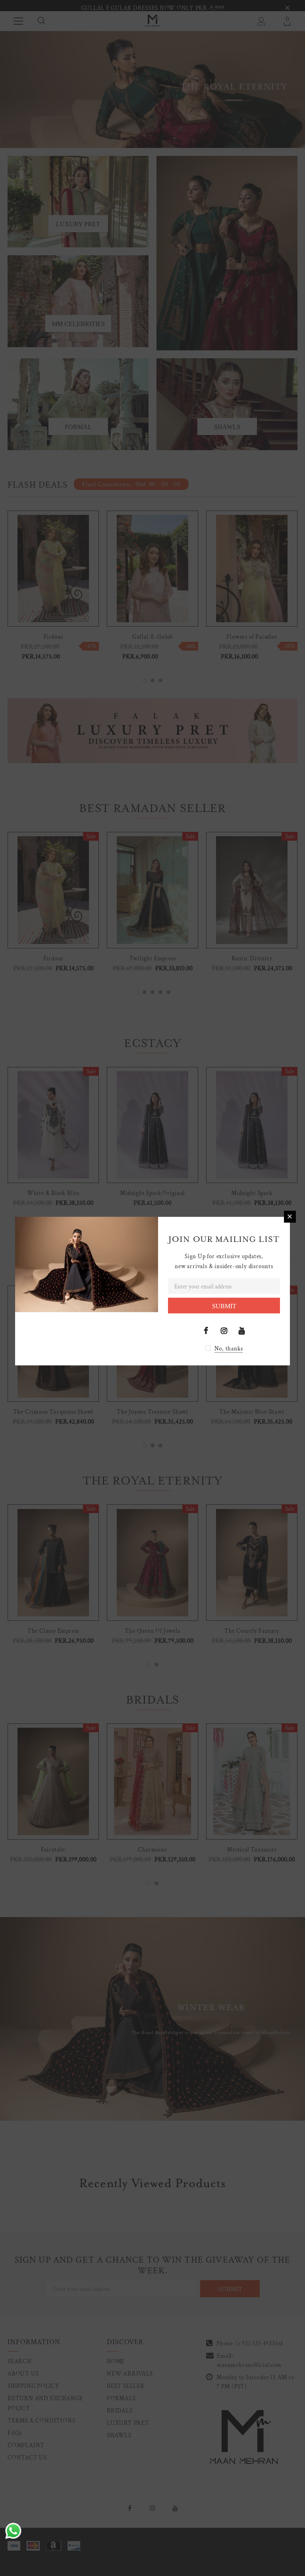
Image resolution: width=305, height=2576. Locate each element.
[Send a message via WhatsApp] (13, 2531)
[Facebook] (206, 1331)
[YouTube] (242, 1331)
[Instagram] (224, 1331)
